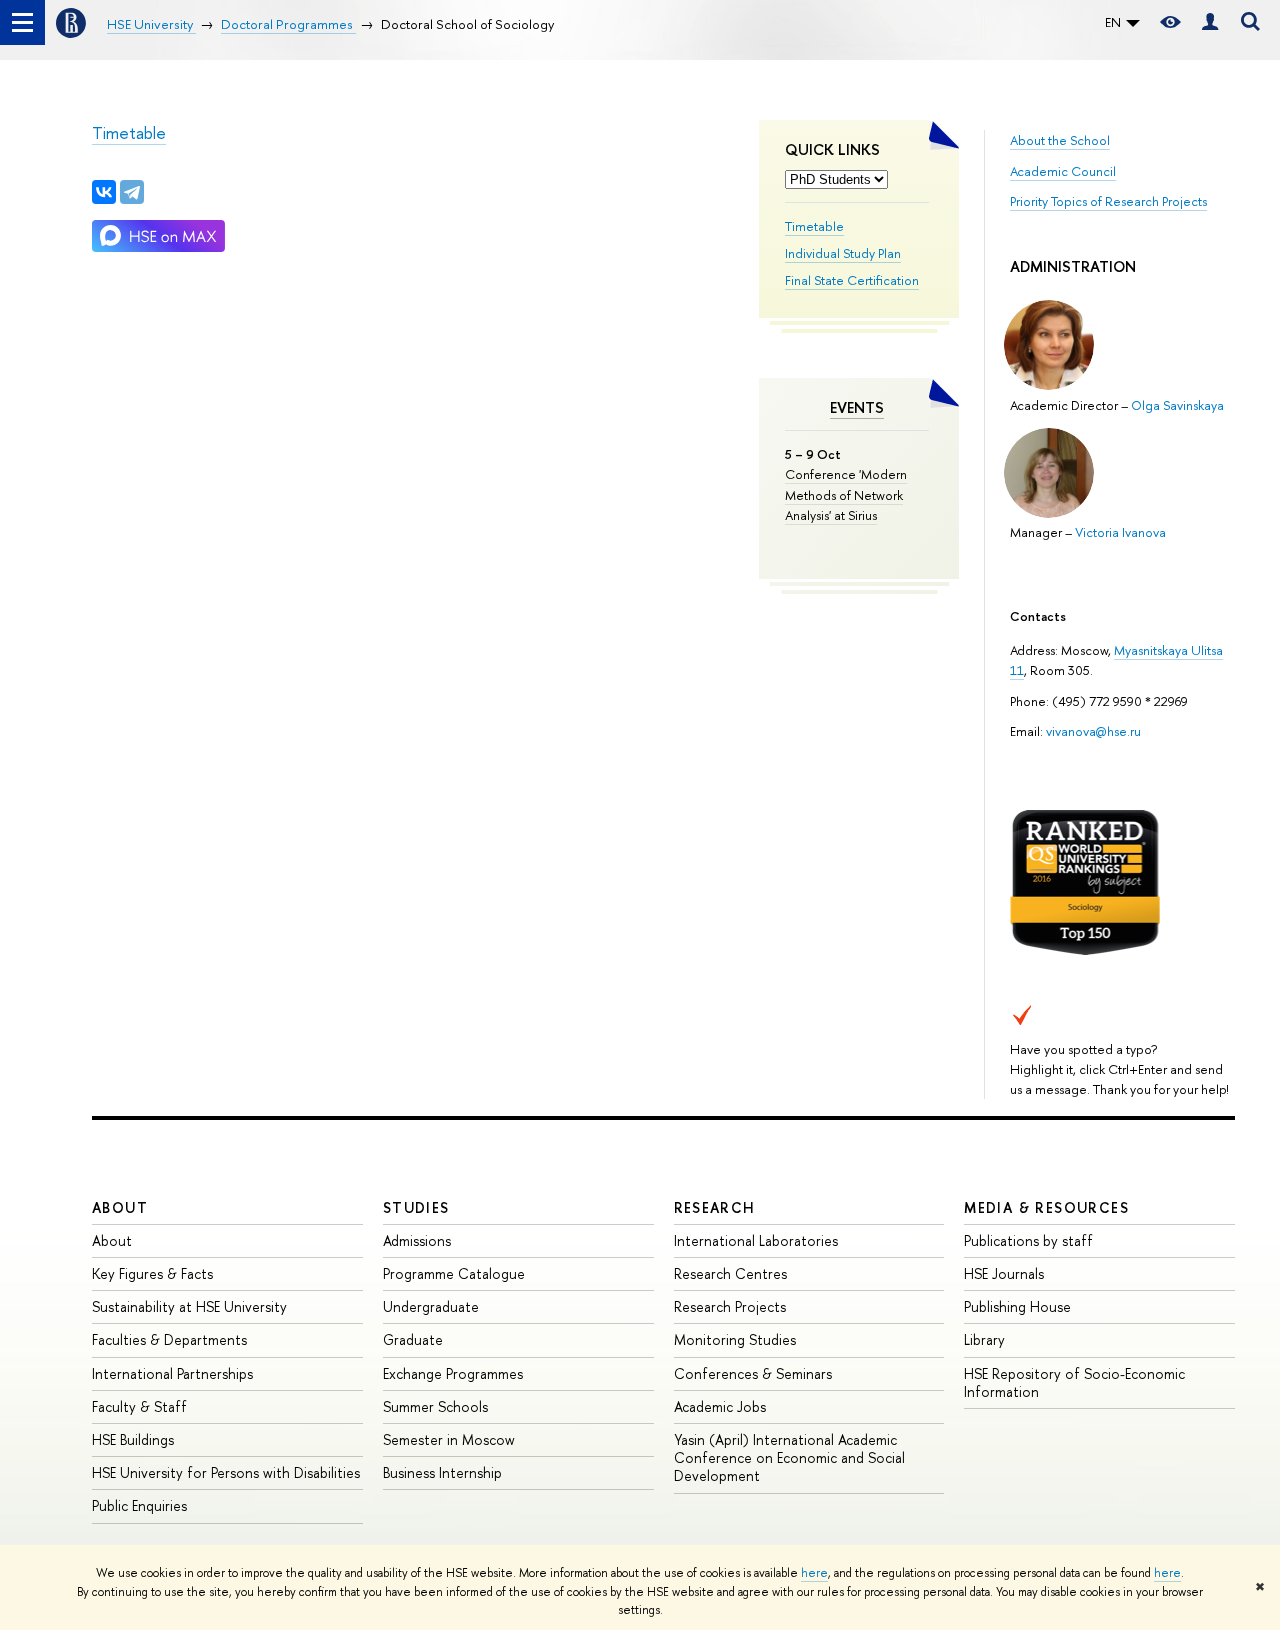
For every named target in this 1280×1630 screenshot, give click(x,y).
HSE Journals (1004, 1273)
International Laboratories (756, 1240)
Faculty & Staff (139, 1406)
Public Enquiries (139, 1505)
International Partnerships (172, 1373)
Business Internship (442, 1472)
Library (984, 1339)
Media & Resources (1046, 1207)
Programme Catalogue (454, 1273)
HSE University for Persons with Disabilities (226, 1472)
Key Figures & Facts (152, 1273)
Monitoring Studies (735, 1339)
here (814, 1573)
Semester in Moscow (449, 1439)
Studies (416, 1207)
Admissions (417, 1240)
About (120, 1207)
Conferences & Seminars (753, 1373)
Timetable (814, 226)
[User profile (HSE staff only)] (1210, 22)
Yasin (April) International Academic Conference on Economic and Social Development (789, 1457)
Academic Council (1063, 171)
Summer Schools (435, 1406)
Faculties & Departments (169, 1339)
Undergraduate (431, 1306)
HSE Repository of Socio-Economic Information (1074, 1382)
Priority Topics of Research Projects (1108, 201)
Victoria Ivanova (1120, 532)
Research (715, 1207)
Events (857, 407)
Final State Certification (852, 280)
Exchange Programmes (453, 1373)
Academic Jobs (720, 1406)
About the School (1060, 140)
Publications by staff (1028, 1240)
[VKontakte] (104, 192)
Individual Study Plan (843, 253)
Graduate (413, 1339)
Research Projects (730, 1306)
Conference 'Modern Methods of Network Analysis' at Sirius (846, 494)
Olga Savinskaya (1177, 405)
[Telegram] (132, 192)
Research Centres (730, 1273)
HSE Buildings (133, 1439)
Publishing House (1017, 1306)
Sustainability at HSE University (189, 1306)
